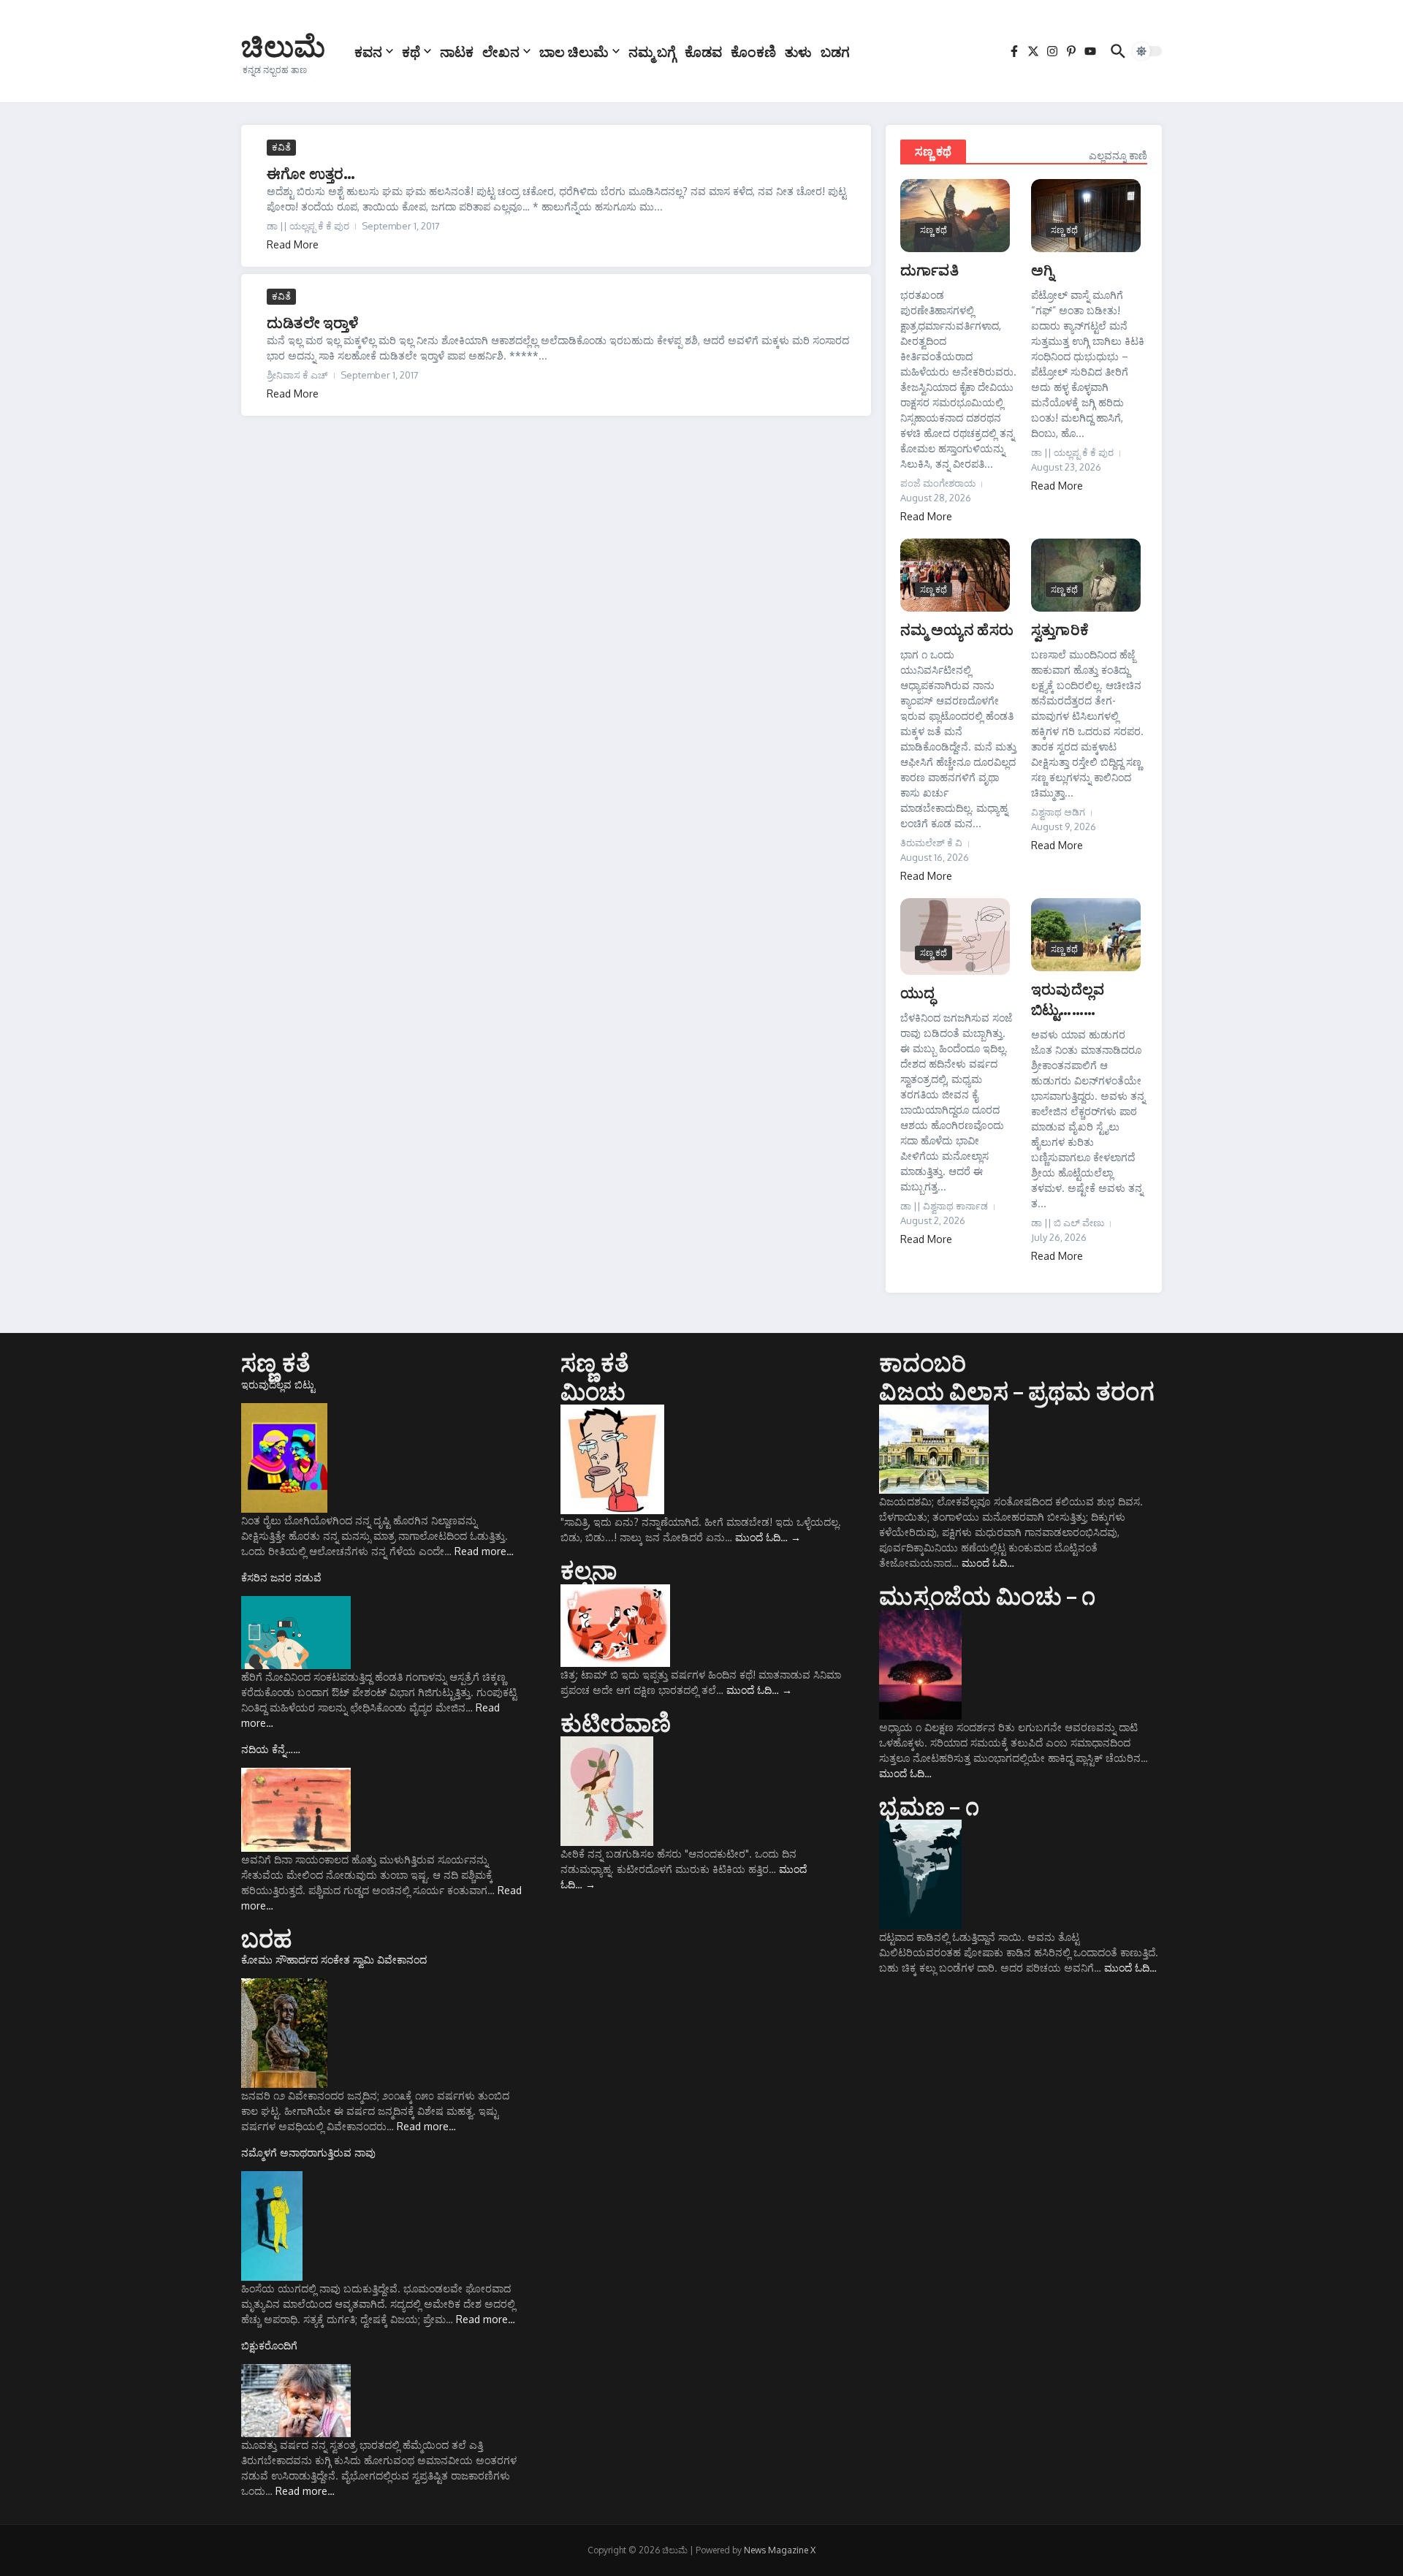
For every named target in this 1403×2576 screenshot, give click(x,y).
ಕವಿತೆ (281, 147)
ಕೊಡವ (703, 51)
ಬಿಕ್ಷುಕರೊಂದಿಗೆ (269, 2345)
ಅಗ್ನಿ (1042, 269)
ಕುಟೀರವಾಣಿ (616, 1722)
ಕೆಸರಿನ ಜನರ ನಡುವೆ (281, 1577)
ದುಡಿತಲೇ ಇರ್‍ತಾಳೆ (313, 322)
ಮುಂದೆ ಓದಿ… (768, 1537)
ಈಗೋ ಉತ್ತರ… (311, 173)
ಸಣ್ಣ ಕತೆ (276, 1362)
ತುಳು (798, 51)
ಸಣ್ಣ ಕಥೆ (933, 151)
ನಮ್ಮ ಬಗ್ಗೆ (652, 51)
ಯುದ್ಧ (917, 992)
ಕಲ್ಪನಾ (589, 1570)
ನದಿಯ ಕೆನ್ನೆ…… (271, 1749)
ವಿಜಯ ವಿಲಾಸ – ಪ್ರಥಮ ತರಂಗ (1016, 1391)
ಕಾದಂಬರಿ (923, 1362)
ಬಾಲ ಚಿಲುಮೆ (574, 51)
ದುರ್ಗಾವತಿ (929, 269)
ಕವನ (368, 51)
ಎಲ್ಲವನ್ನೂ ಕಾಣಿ (1118, 155)
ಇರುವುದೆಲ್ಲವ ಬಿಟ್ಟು (278, 1384)
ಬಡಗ (835, 51)
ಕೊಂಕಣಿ (753, 51)
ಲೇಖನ (501, 51)
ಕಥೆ (411, 51)
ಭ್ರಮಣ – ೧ (929, 1806)
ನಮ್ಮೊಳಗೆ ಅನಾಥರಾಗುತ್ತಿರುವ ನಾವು (308, 2153)
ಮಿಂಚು (593, 1391)
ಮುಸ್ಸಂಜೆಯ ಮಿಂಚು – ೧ (987, 1595)
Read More (293, 244)
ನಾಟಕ (457, 51)
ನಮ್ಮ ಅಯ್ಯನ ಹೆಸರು (957, 629)
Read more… (484, 1551)
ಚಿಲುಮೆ (283, 45)
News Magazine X (780, 2550)
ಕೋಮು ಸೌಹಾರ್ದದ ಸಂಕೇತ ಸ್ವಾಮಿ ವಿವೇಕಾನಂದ (334, 1960)
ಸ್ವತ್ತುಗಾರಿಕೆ (1060, 629)
